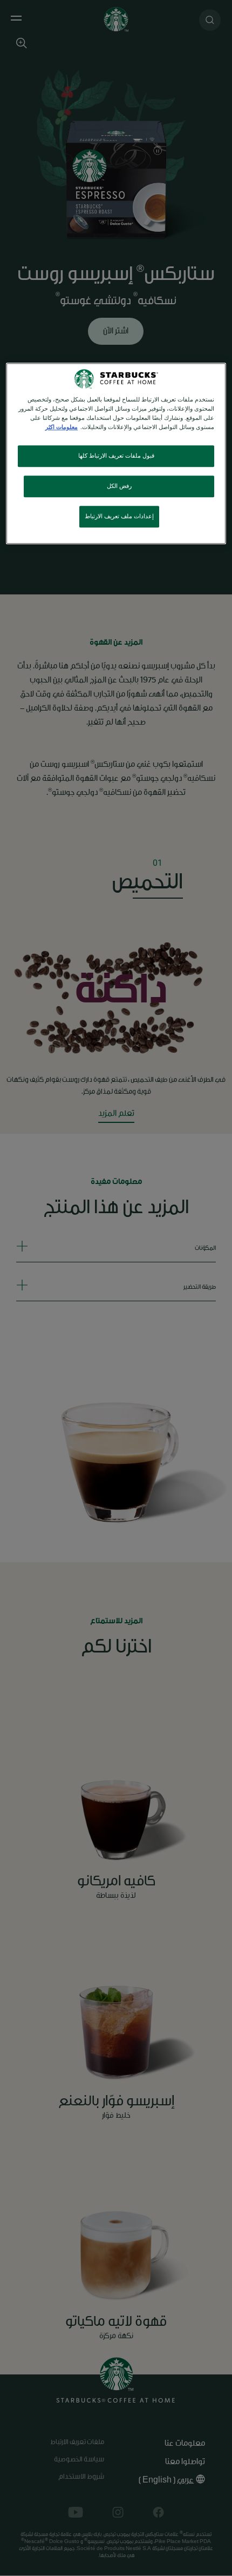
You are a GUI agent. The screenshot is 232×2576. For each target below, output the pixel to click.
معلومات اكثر (62, 428)
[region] (116, 453)
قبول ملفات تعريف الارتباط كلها (116, 456)
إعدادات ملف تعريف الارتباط (119, 516)
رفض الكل (119, 487)
